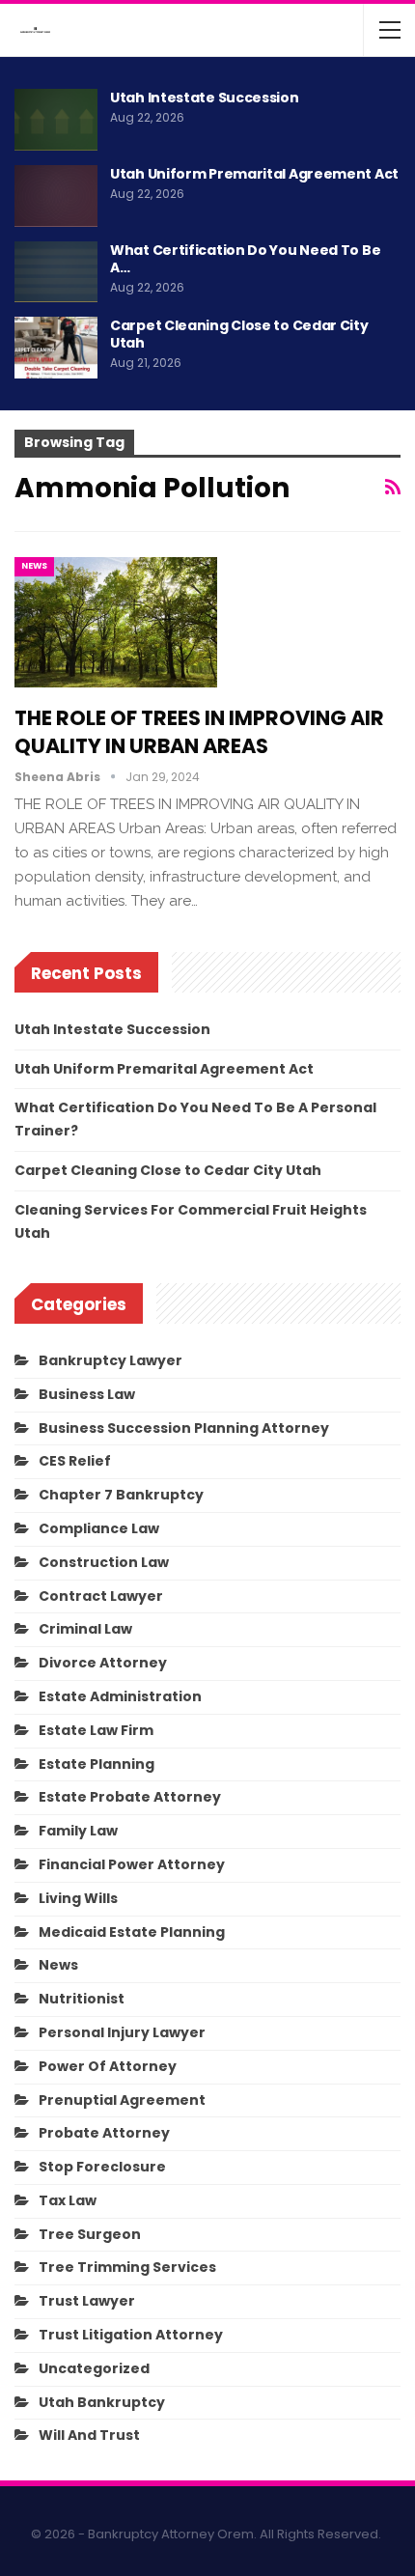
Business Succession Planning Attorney (184, 1428)
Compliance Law (99, 1528)
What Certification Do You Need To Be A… (245, 259)
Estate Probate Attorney (130, 1797)
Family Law (78, 1831)
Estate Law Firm (96, 1730)
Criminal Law (85, 1629)
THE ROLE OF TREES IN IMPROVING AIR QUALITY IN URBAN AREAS (199, 732)
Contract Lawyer (101, 1596)
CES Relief (75, 1461)
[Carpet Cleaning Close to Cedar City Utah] (56, 348)
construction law (104, 1562)
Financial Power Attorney (132, 1864)
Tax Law (68, 2200)
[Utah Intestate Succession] (56, 120)
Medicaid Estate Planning (132, 1932)
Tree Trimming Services (127, 2267)
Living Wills (78, 1898)
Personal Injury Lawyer (122, 2032)
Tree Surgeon (90, 2234)
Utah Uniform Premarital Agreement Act (254, 174)
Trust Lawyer (87, 2301)
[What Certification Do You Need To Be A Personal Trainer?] (56, 272)
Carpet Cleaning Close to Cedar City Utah (239, 334)
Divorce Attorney (103, 1663)
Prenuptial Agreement (122, 2100)
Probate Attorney (104, 2133)
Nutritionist (82, 1999)
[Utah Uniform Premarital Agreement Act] (56, 196)
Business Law (87, 1394)
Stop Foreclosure (102, 2167)
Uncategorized (94, 2368)
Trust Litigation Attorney (131, 2335)
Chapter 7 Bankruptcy (121, 1495)
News (34, 566)
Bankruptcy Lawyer (111, 1360)
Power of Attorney (108, 2066)
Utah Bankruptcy (102, 2402)
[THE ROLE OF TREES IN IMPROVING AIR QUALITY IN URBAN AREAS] (116, 622)
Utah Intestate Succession (205, 98)
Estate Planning (97, 1764)
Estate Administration (120, 1696)
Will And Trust (89, 2435)
